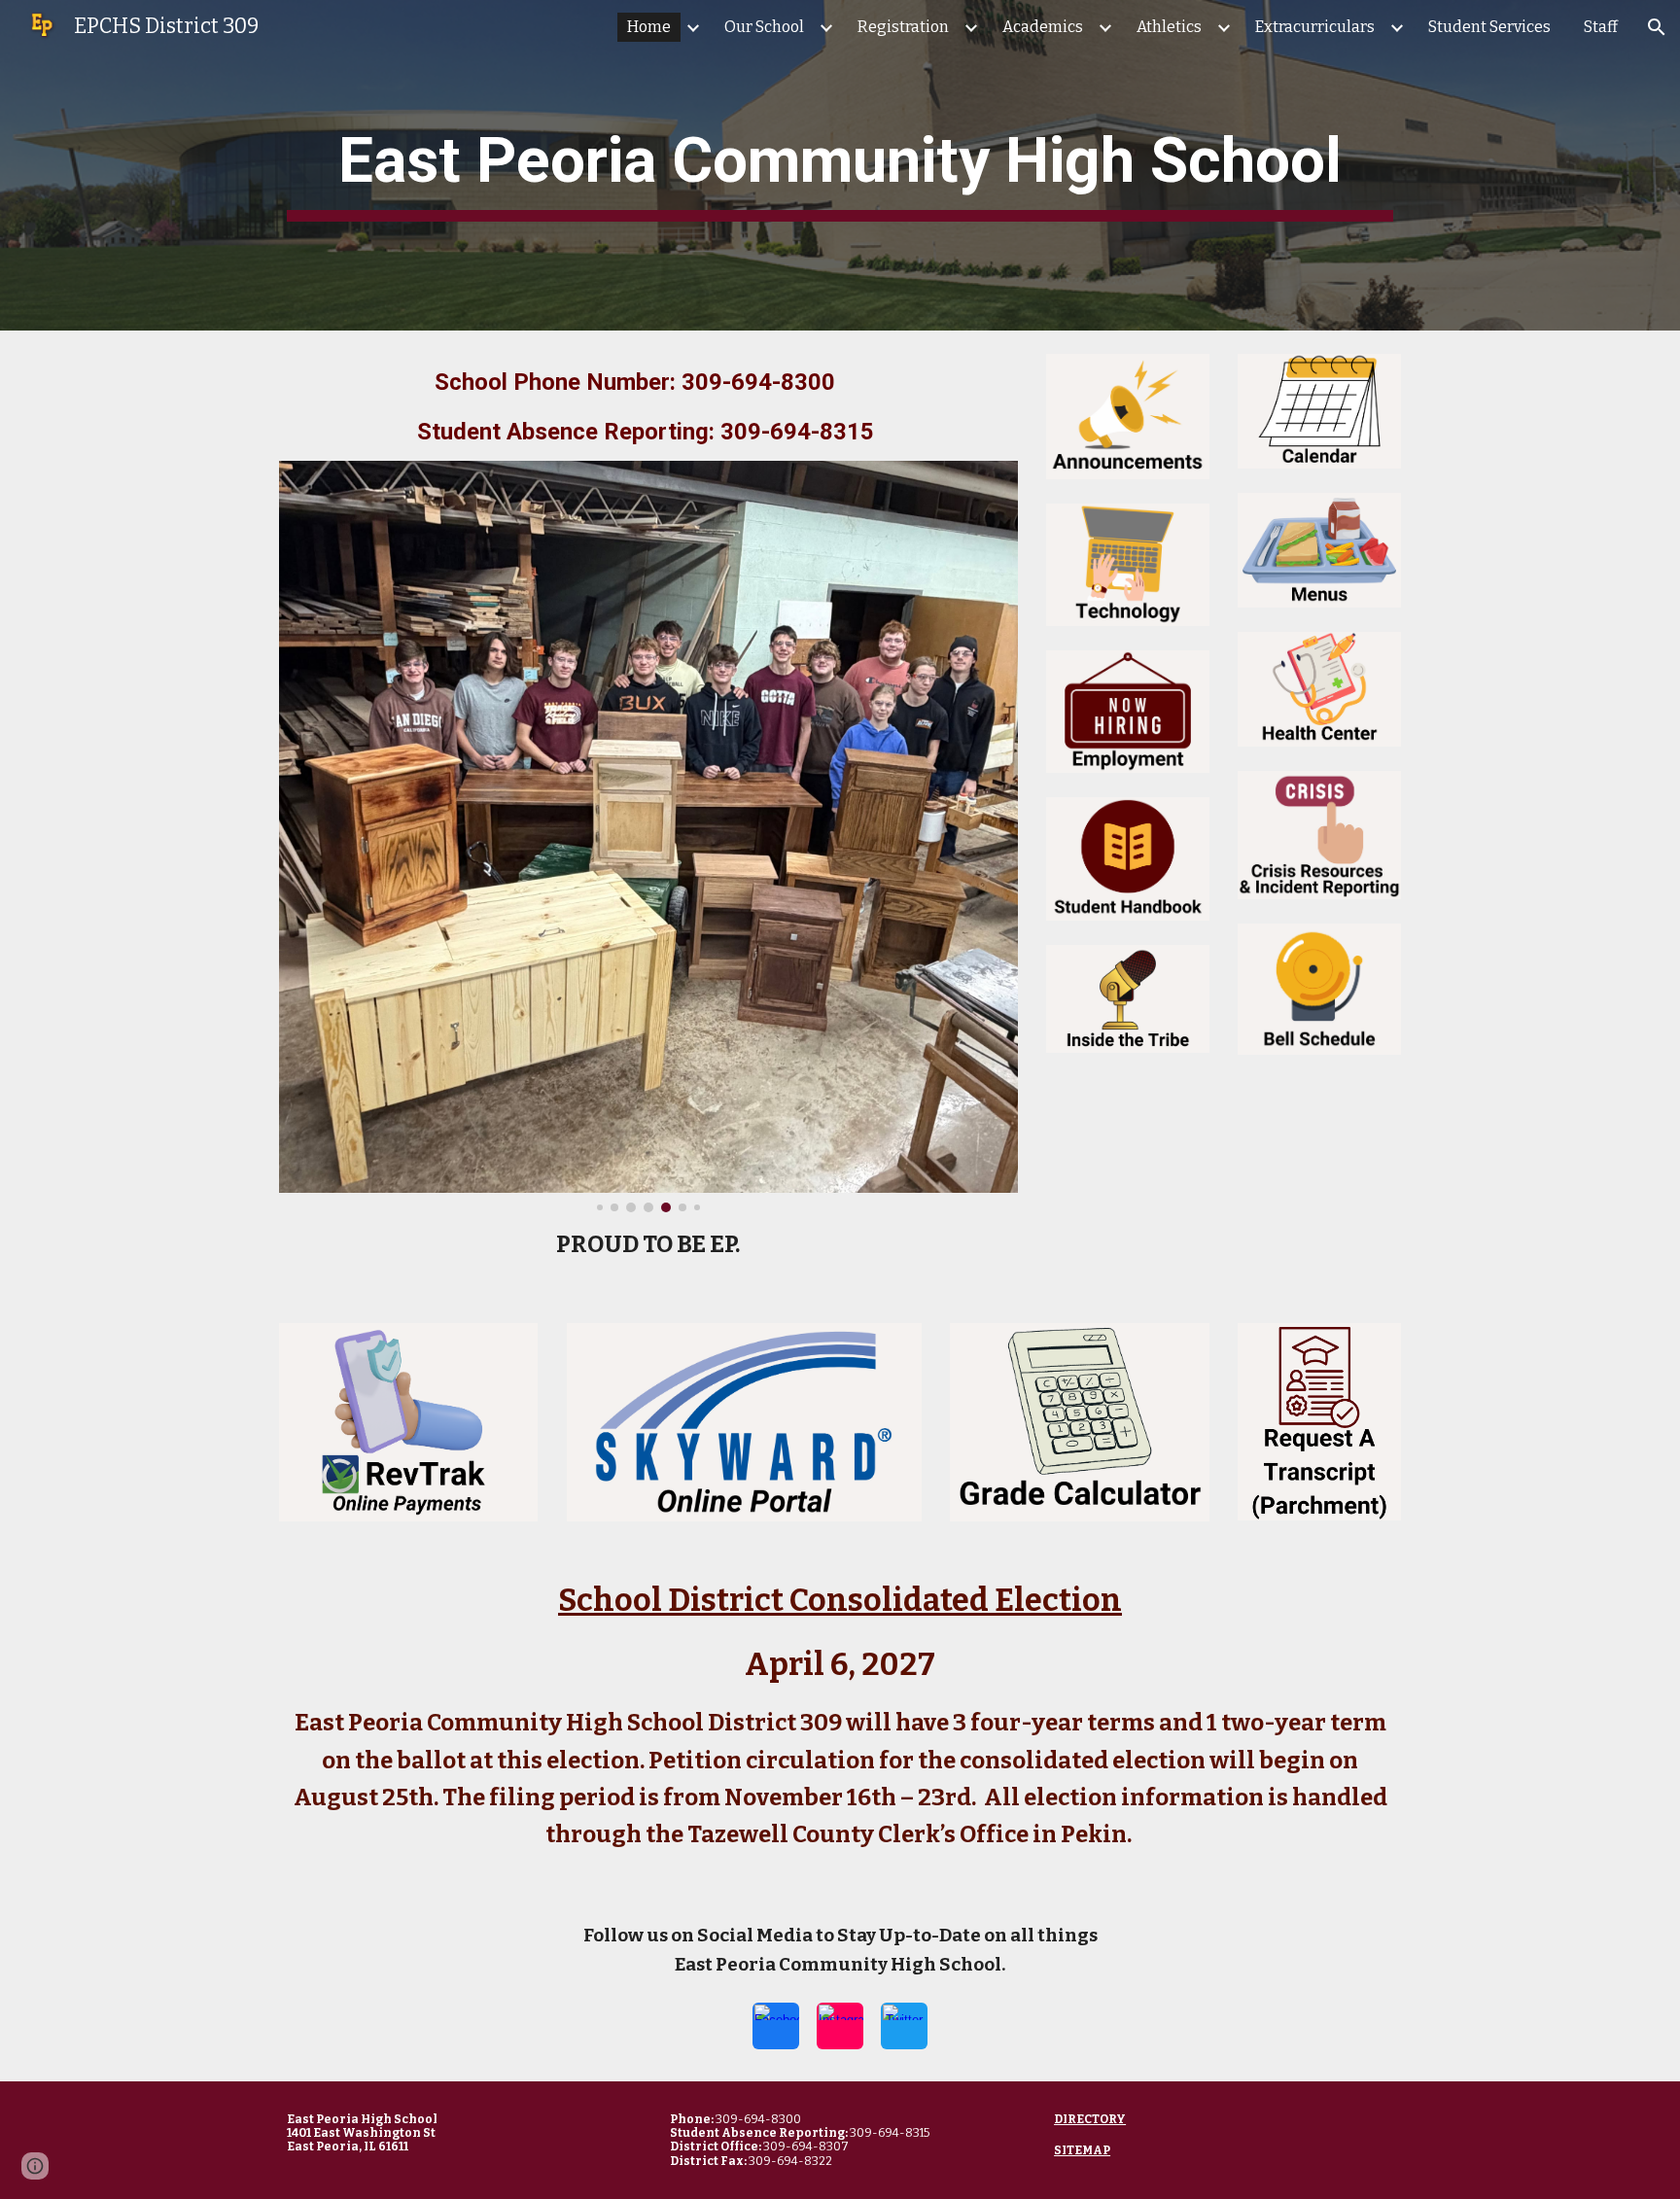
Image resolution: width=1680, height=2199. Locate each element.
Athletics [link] (1169, 27)
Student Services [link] (1489, 27)
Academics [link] (1043, 27)
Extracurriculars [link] (1315, 27)
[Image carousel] (648, 837)
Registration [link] (903, 27)
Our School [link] (764, 27)
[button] (1657, 27)
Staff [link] (1601, 27)
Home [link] (649, 27)
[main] (840, 165)
